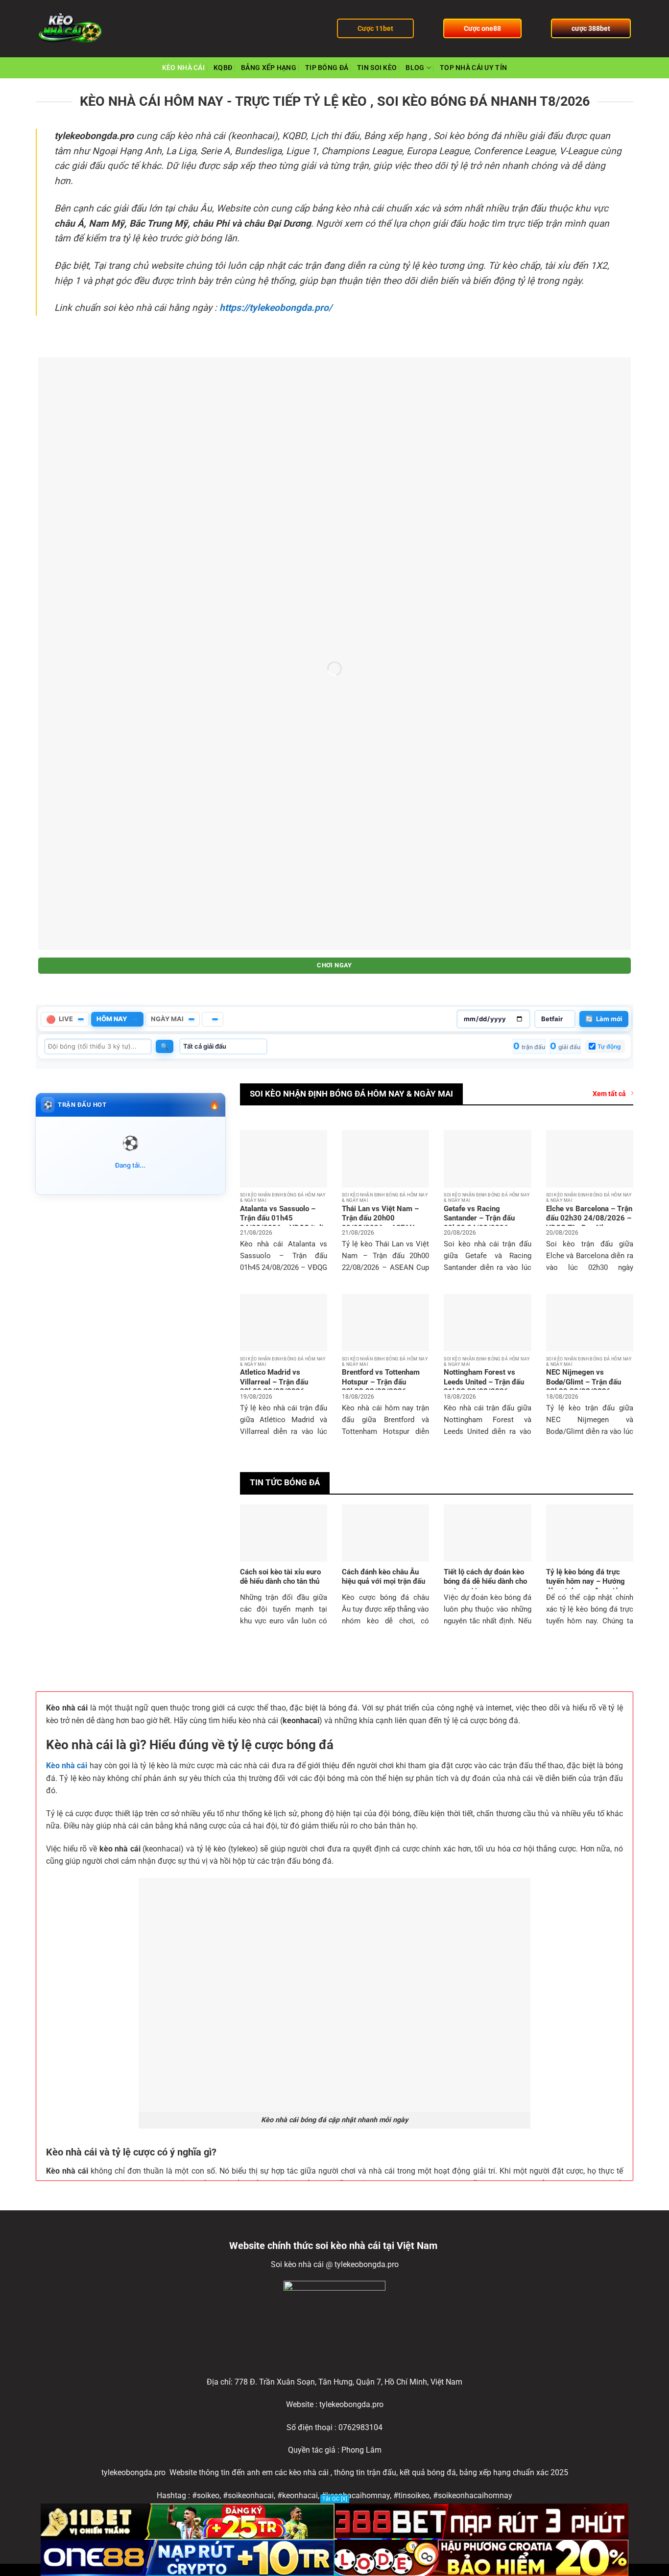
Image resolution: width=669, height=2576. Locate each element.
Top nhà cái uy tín (473, 68)
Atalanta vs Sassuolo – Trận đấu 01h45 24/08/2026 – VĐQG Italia (284, 1218)
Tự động (609, 1046)
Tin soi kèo (377, 68)
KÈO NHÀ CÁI (183, 68)
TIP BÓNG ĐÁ (327, 68)
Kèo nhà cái (67, 1766)
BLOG (415, 68)
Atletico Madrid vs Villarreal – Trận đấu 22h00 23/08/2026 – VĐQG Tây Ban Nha (275, 1387)
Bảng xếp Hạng (269, 68)
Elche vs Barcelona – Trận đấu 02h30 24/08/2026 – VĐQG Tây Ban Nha (589, 1218)
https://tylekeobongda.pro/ (276, 308)
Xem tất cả (609, 1094)
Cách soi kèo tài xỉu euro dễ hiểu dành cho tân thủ (280, 1577)
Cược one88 (482, 28)
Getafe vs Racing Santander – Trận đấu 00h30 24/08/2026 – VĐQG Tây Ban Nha (479, 1223)
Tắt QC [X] (335, 2499)
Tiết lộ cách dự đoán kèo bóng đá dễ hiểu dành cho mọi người (485, 1581)
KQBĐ (223, 68)
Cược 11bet (375, 28)
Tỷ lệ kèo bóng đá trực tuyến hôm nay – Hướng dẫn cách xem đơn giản (585, 1581)
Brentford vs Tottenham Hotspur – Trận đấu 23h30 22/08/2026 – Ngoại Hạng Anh (381, 1387)
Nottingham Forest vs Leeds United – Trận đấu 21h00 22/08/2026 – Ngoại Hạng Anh (484, 1387)
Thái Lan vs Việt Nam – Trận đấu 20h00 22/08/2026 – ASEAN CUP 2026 (380, 1223)
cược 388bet (591, 28)
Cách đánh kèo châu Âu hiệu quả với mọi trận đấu (383, 1577)
